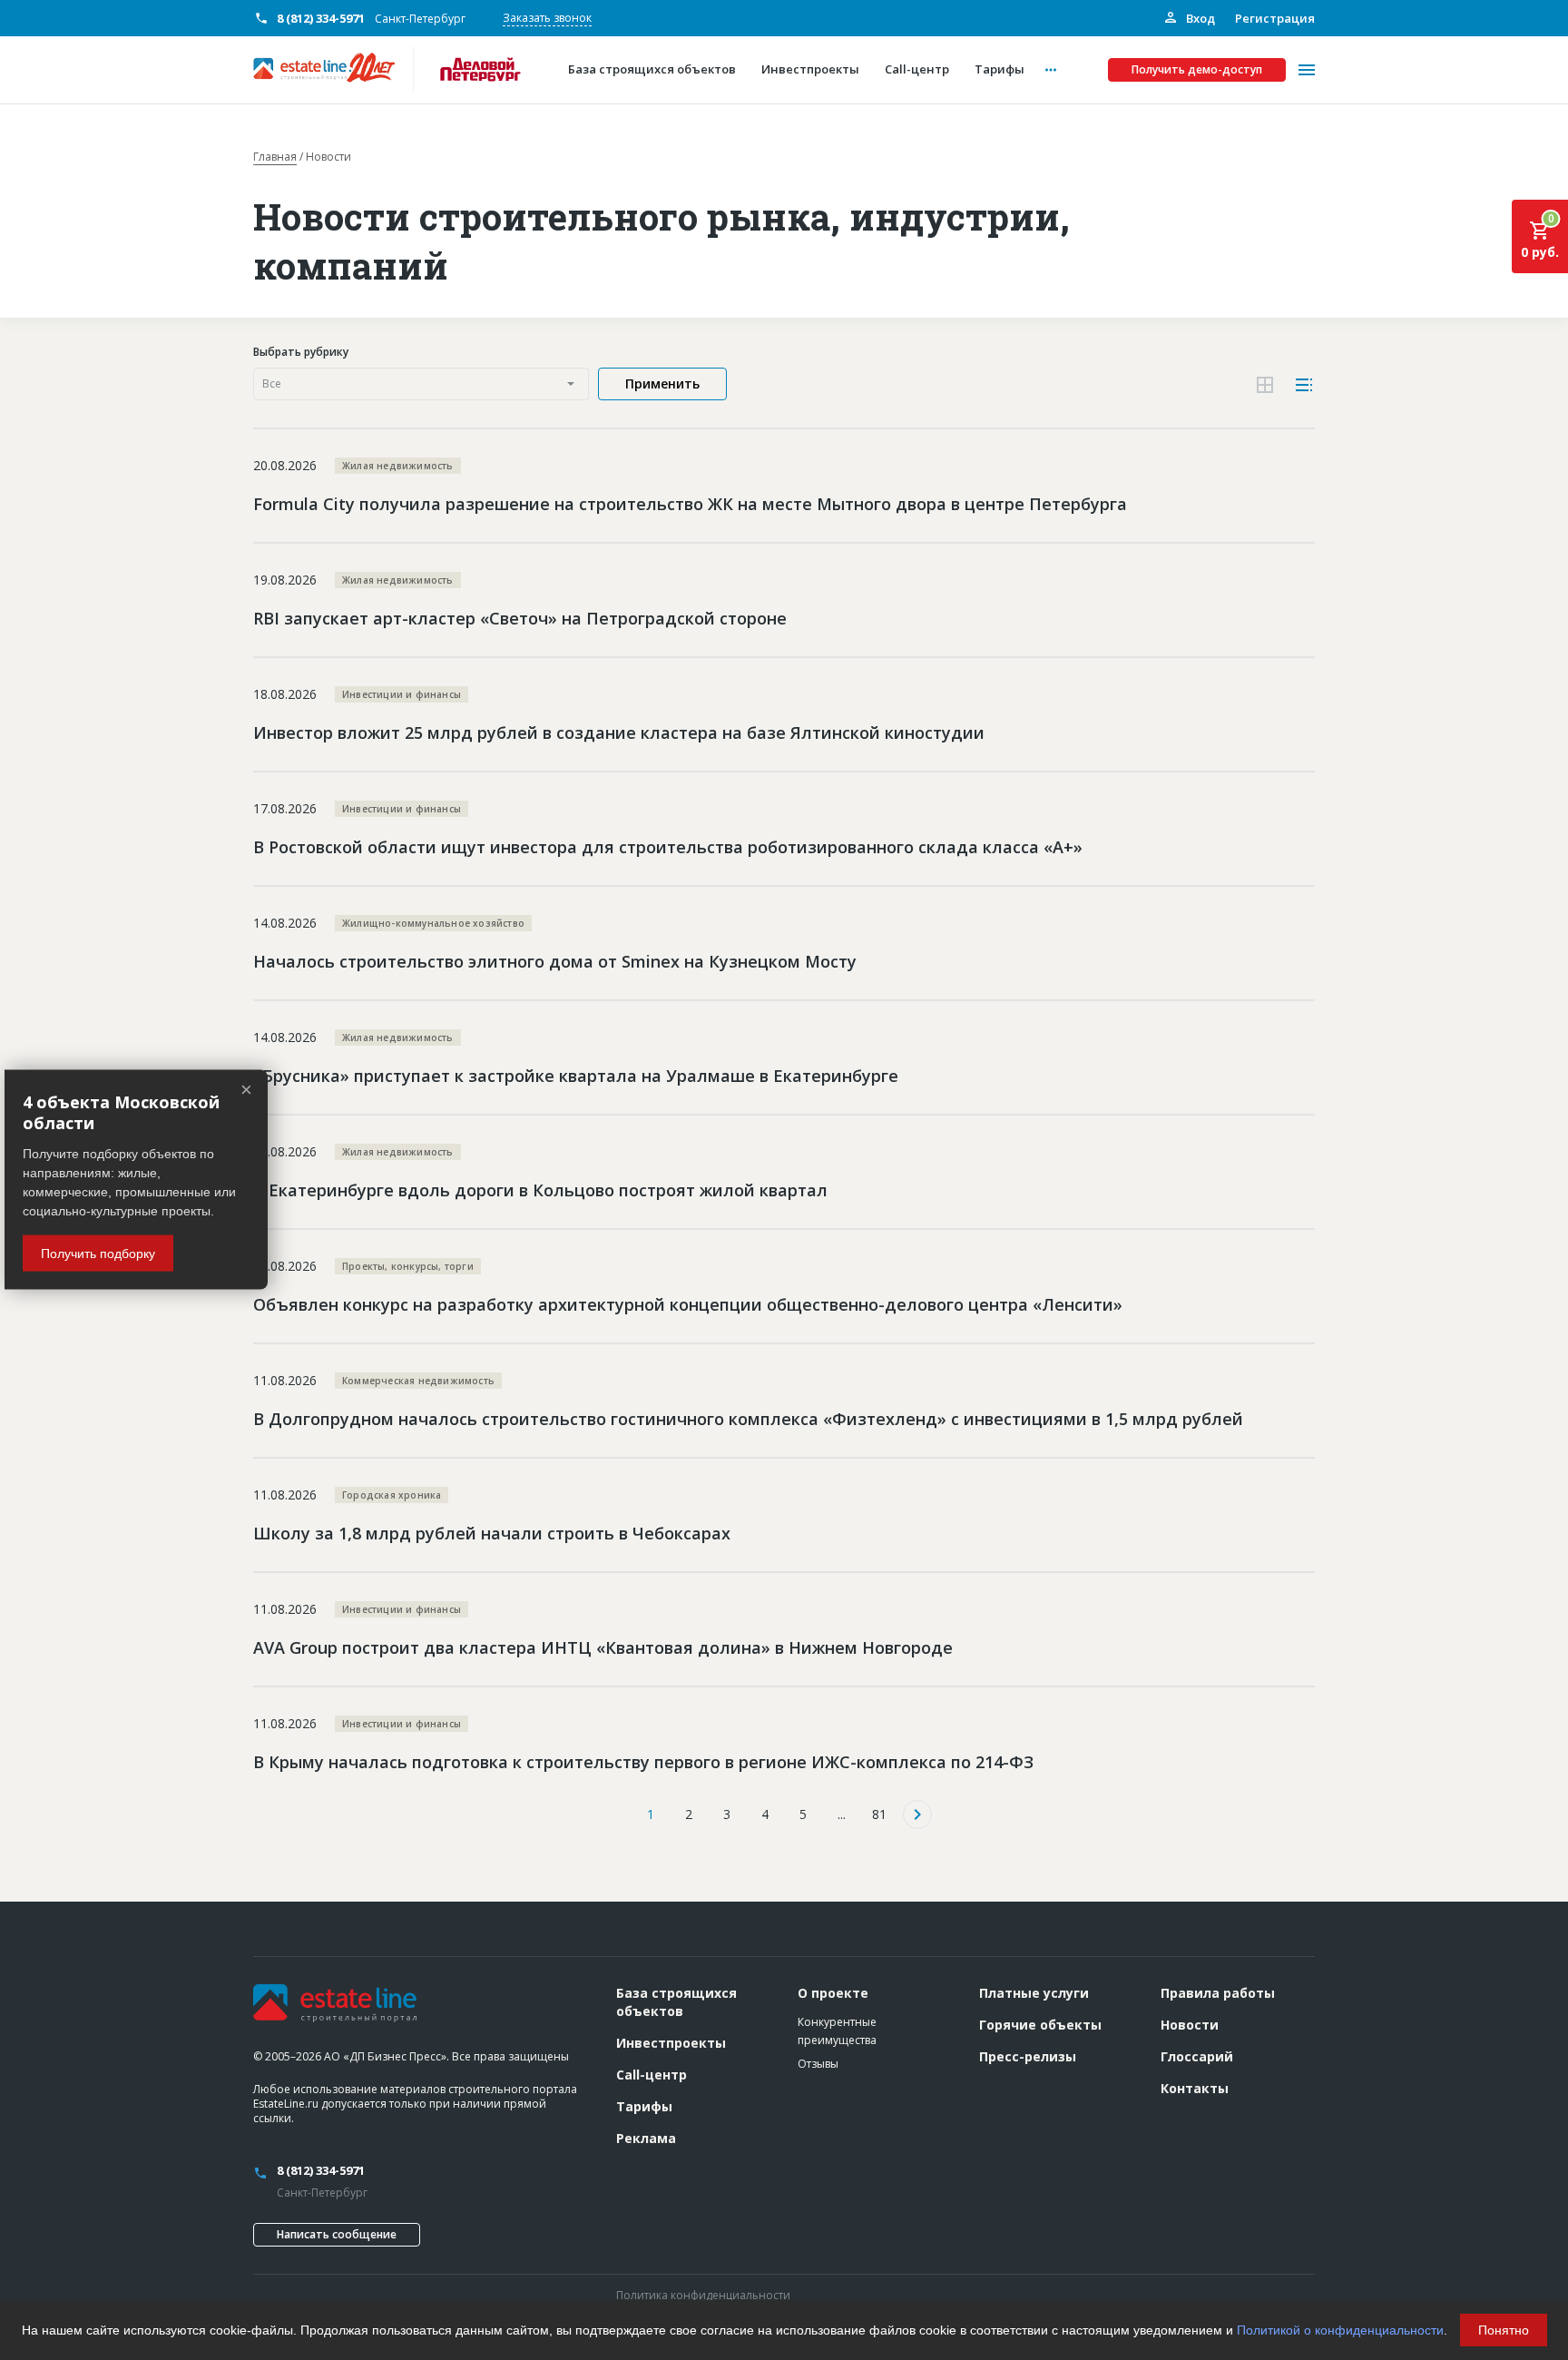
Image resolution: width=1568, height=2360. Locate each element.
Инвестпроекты (671, 2043)
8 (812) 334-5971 (321, 18)
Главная (275, 157)
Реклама (646, 2138)
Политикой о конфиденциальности (1340, 2330)
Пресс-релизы (1028, 2056)
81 (879, 1814)
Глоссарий (1197, 2056)
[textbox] (421, 384)
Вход (1199, 18)
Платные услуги (1034, 1993)
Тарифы (644, 2106)
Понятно (1504, 2330)
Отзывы (818, 2064)
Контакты (1195, 2088)
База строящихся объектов (676, 2002)
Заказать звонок (547, 18)
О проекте (833, 1993)
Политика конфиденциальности (703, 2295)
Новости (1190, 2025)
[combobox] (421, 384)
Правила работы (1218, 1993)
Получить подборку (98, 1254)
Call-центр (652, 2075)
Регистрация (1275, 18)
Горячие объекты (1040, 2025)
